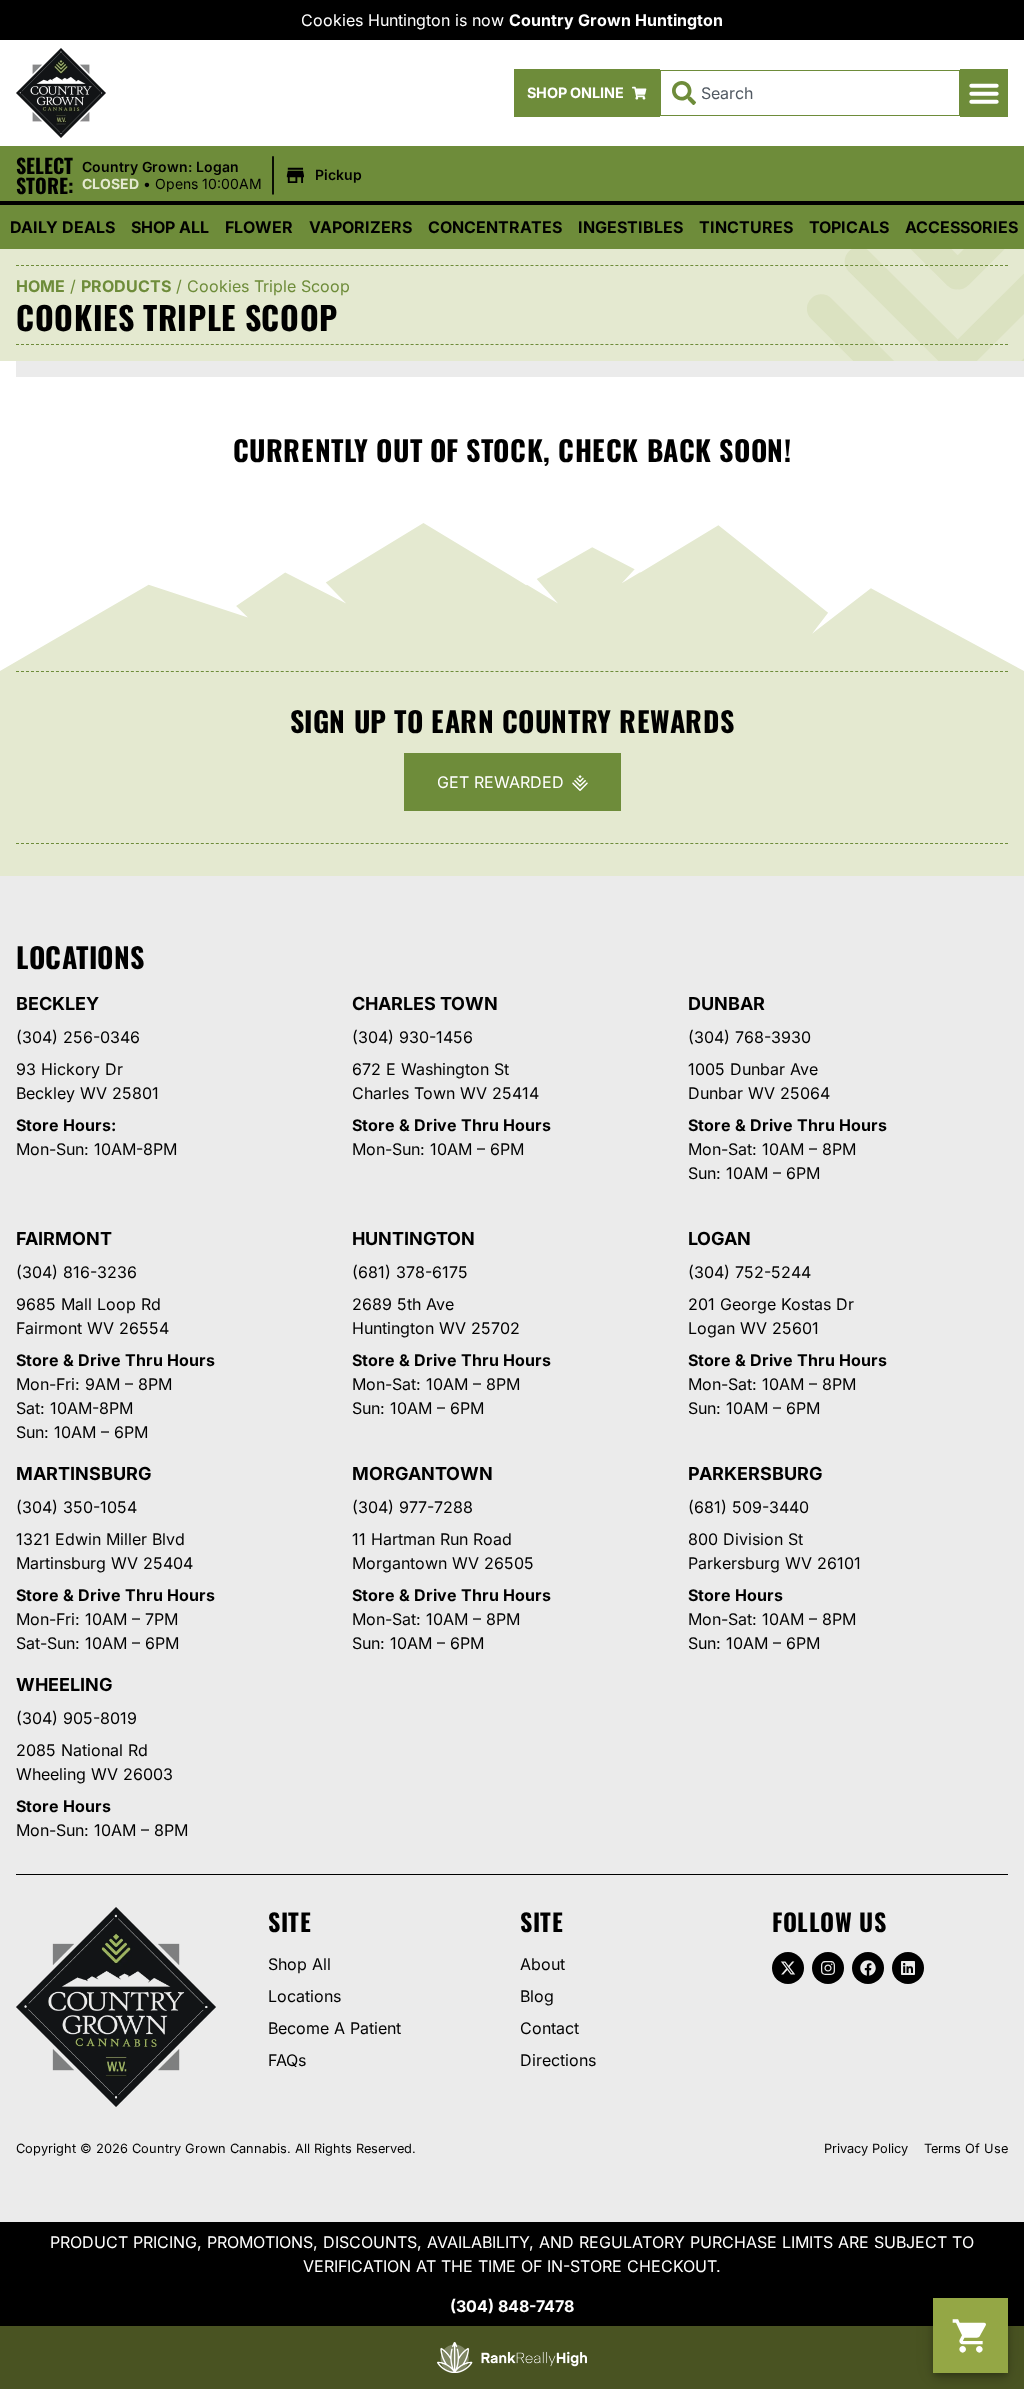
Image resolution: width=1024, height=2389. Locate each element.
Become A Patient (334, 2028)
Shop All (170, 227)
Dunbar (726, 1003)
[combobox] (810, 93)
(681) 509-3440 (748, 1507)
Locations (304, 1996)
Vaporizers (360, 227)
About (542, 1964)
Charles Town (425, 1003)
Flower (259, 227)
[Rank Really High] (512, 2357)
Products (126, 286)
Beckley (57, 1003)
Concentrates (495, 227)
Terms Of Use (966, 2148)
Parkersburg (755, 1473)
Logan (719, 1238)
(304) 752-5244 (749, 1272)
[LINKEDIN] (908, 1968)
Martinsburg (84, 1473)
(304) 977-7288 (412, 1507)
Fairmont (64, 1238)
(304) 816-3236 (76, 1272)
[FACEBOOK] (868, 1968)
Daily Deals (62, 227)
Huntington (413, 1238)
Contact (549, 2028)
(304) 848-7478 (512, 2306)
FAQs (287, 2060)
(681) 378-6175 (410, 1272)
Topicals (849, 227)
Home (40, 286)
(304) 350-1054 (76, 1507)
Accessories (961, 227)
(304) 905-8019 (76, 1718)
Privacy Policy (866, 2148)
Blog (537, 1996)
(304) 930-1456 (412, 1037)
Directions (558, 2060)
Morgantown (422, 1473)
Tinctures (746, 227)
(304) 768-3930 (749, 1037)
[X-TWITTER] (788, 1968)
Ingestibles (630, 227)
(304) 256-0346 (78, 1037)
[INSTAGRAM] (828, 1968)
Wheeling (64, 1684)
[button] (984, 93)
